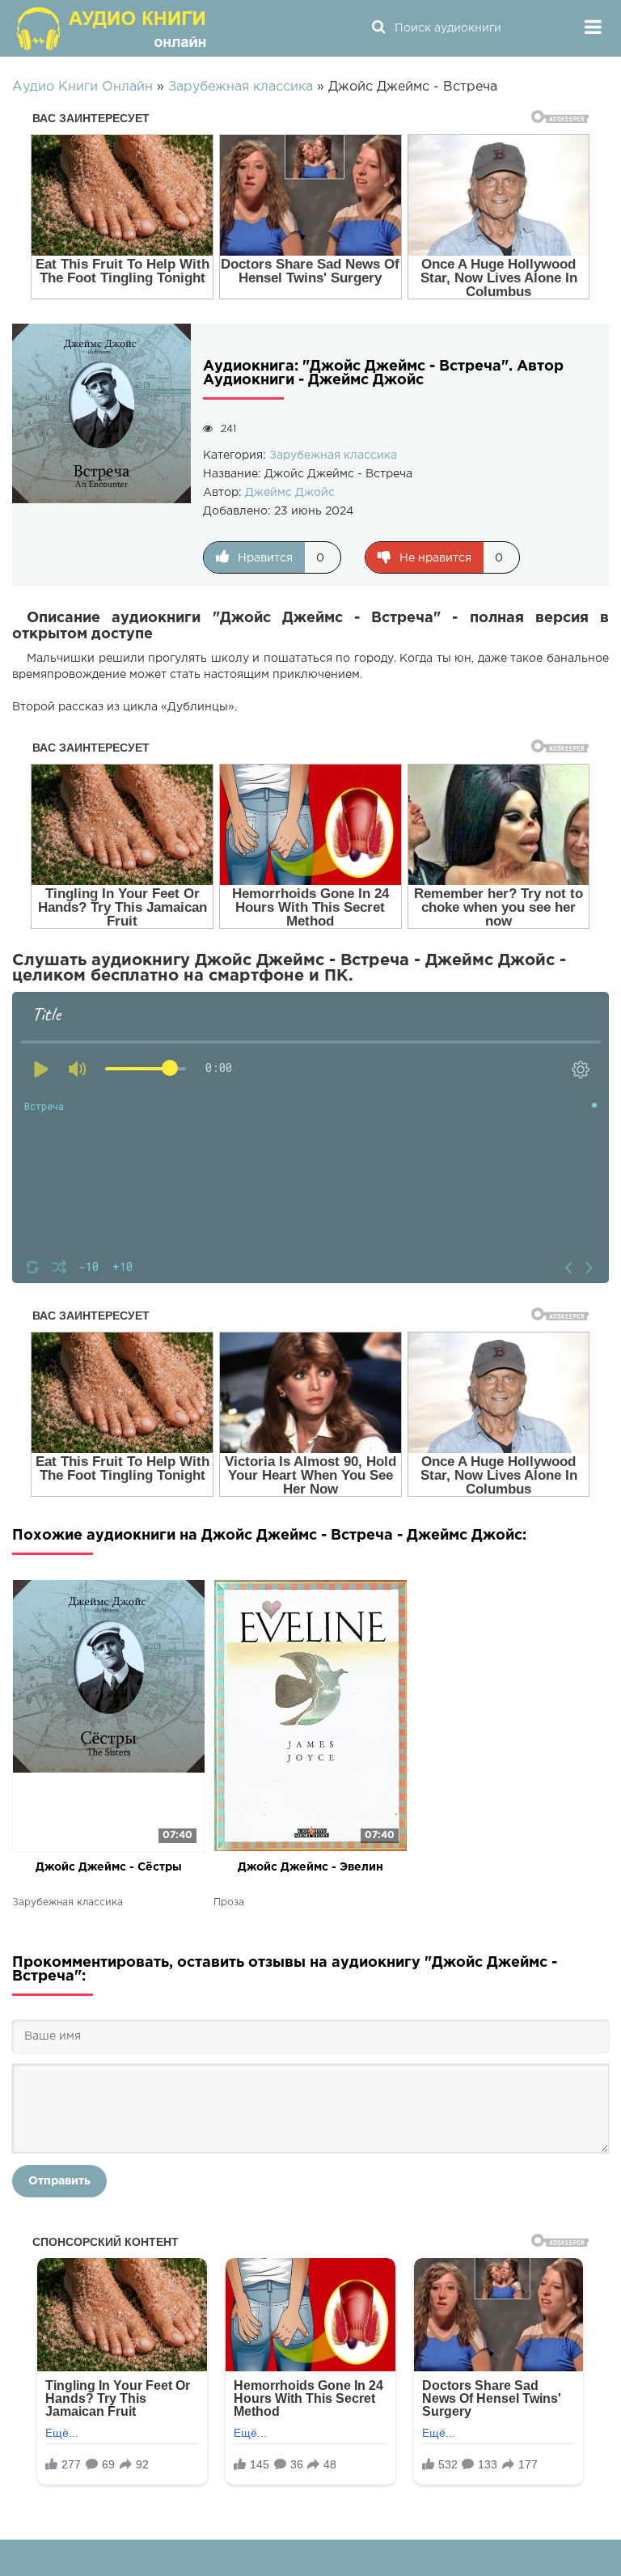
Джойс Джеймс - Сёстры (109, 1867)
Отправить (59, 2181)
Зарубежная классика (333, 455)
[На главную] (113, 28)
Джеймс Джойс (290, 493)
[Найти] (378, 28)
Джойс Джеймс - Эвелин (310, 1867)
